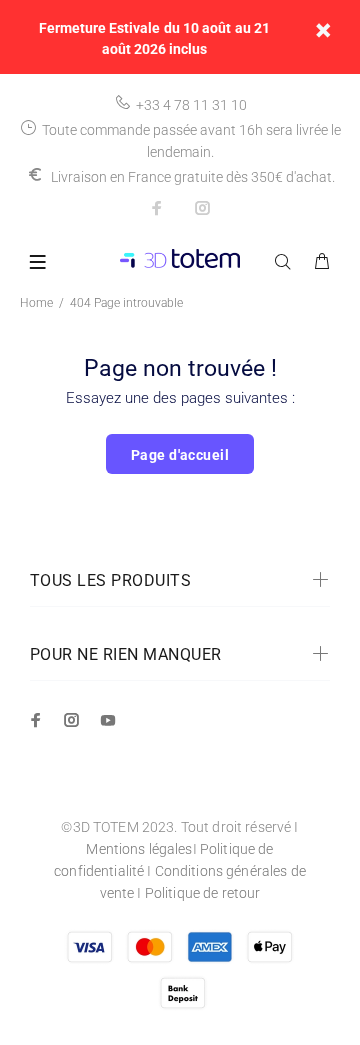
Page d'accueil (180, 455)
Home (36, 303)
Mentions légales (139, 849)
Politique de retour (203, 893)
